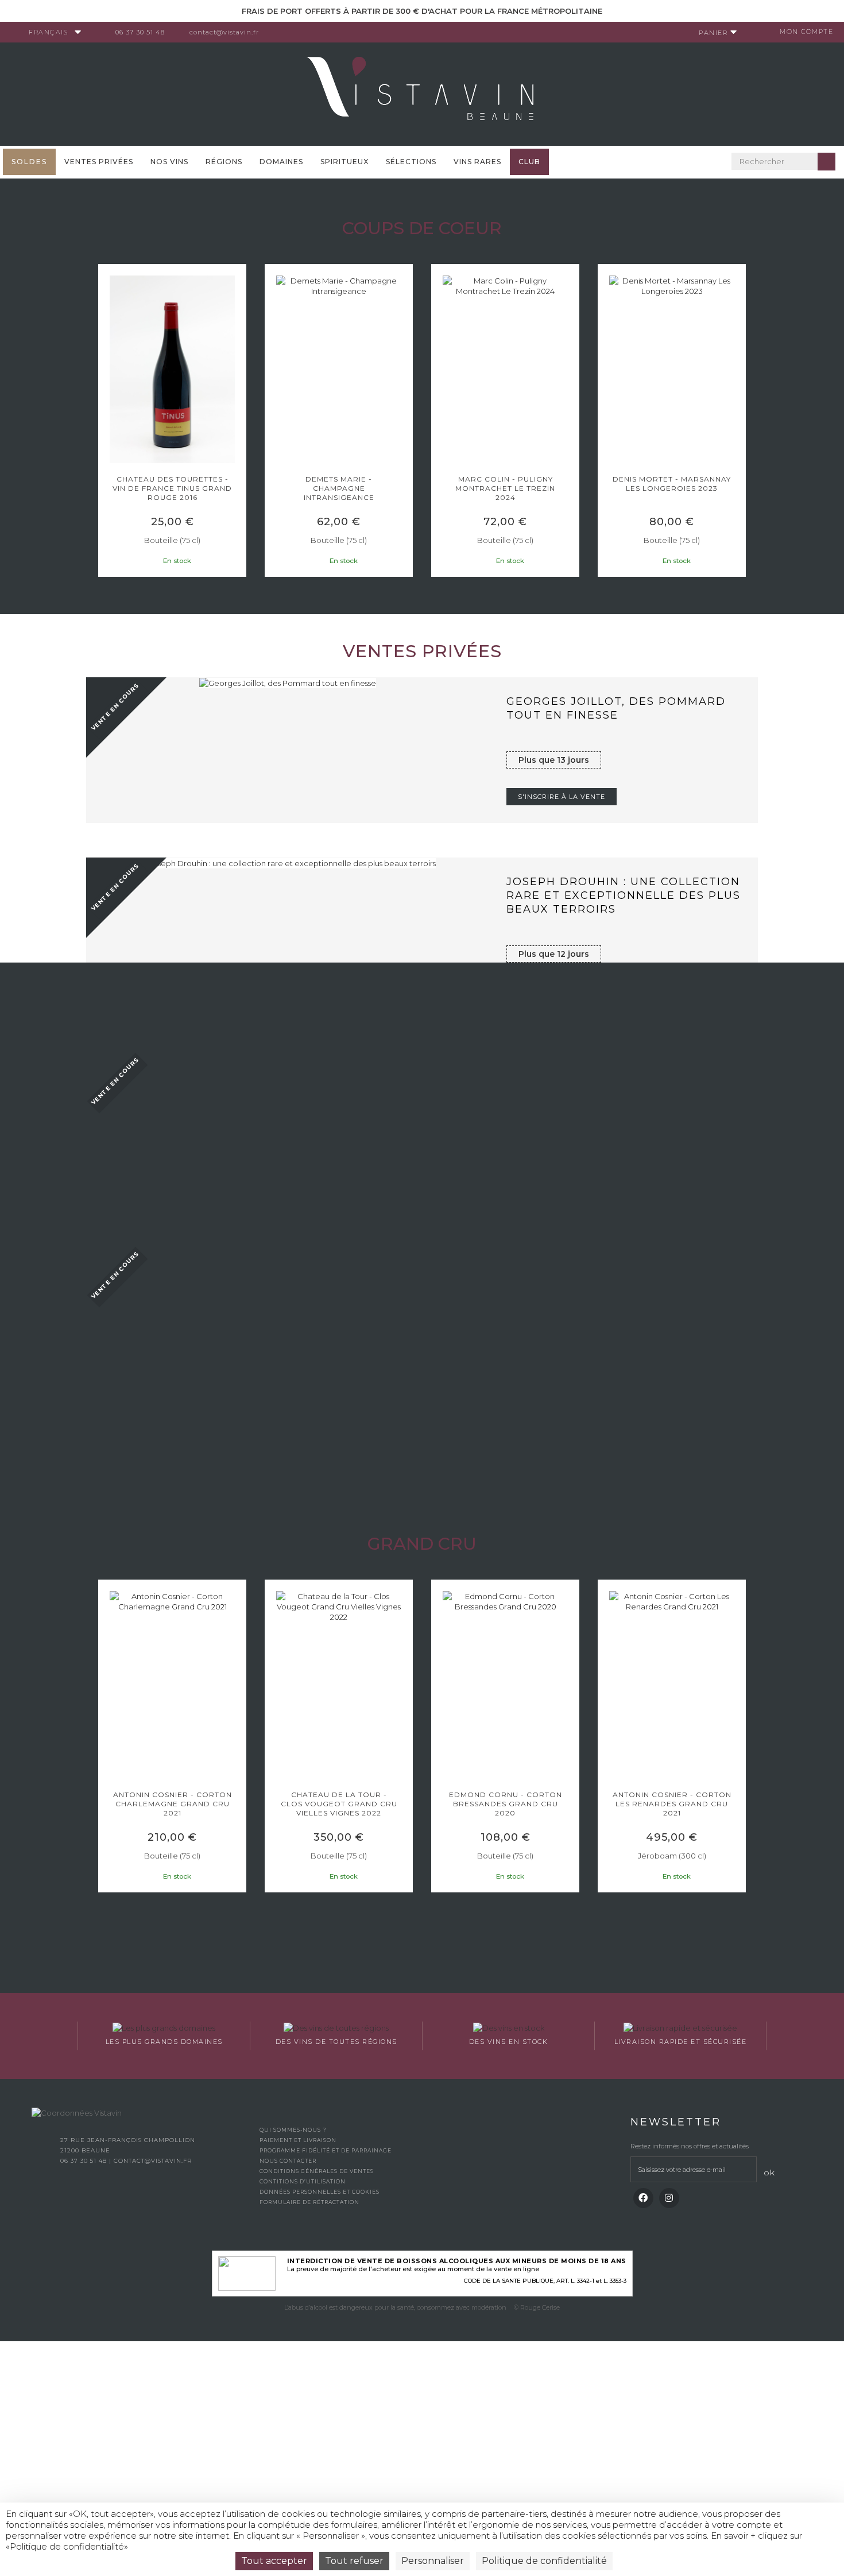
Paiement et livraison (298, 2140)
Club (529, 162)
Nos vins (169, 162)
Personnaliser (433, 2561)
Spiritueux (344, 162)
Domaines (281, 162)
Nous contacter (288, 2161)
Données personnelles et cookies (320, 2192)
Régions (224, 162)
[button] (103, 423)
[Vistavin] (422, 93)
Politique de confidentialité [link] (544, 2561)
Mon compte (806, 32)
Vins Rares (477, 162)
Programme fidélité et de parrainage (326, 2150)
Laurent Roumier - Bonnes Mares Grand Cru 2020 (676, 1804)
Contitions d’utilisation (303, 2181)
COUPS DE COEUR (422, 228)
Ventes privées (99, 162)
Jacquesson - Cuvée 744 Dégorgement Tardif (676, 484)
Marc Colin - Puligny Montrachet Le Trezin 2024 (343, 488)
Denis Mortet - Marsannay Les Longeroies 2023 (510, 484)
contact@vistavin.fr (224, 32)
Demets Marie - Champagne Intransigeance (177, 488)
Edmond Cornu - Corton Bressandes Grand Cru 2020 (343, 1804)
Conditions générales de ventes (317, 2171)
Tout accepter (274, 2561)
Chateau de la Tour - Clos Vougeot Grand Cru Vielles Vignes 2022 (177, 1804)
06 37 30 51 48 (140, 32)
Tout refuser (354, 2561)
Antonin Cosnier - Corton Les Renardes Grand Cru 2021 (510, 1804)
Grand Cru (422, 1544)
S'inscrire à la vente (562, 797)
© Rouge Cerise (537, 2307)
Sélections (411, 162)
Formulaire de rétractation (309, 2202)
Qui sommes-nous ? (293, 2130)
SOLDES (29, 162)
